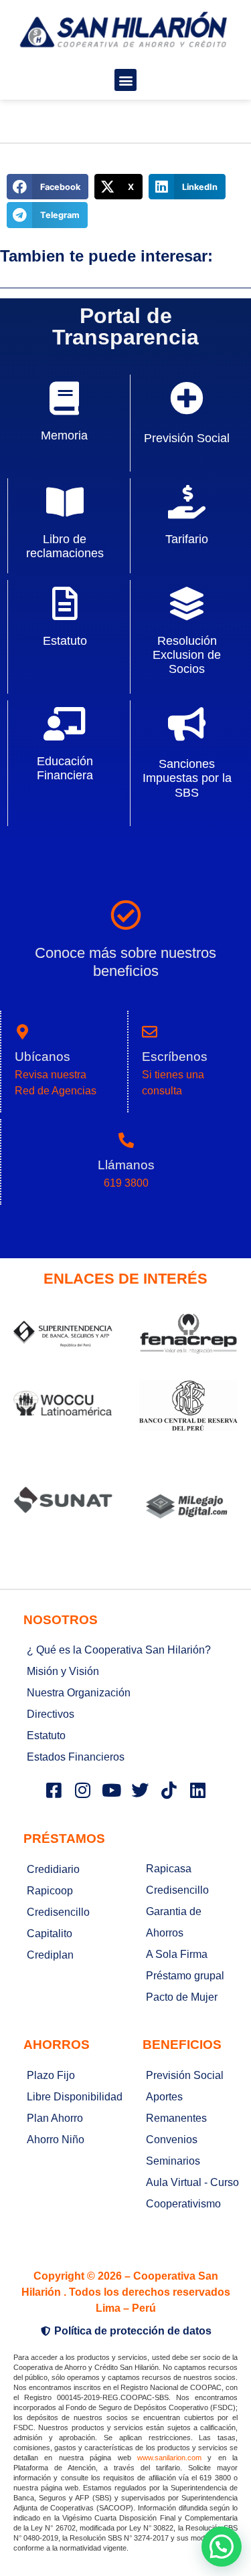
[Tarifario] (187, 502)
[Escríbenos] (150, 1032)
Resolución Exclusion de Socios (187, 655)
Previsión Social (187, 438)
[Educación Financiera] (65, 724)
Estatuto (65, 641)
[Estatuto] (65, 603)
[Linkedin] (197, 1790)
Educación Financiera (65, 768)
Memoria (64, 435)
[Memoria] (64, 398)
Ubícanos (43, 1057)
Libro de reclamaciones (65, 546)
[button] (125, 80)
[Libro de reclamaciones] (65, 502)
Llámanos (126, 1165)
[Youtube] (111, 1790)
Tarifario (187, 539)
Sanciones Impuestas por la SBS (187, 778)
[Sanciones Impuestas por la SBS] (187, 724)
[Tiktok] (169, 1790)
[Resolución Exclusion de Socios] (187, 603)
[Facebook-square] (54, 1790)
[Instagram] (82, 1790)
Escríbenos (175, 1057)
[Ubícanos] (22, 1032)
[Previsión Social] (187, 398)
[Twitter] (140, 1790)
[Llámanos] (126, 1140)
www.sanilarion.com (169, 2458)
